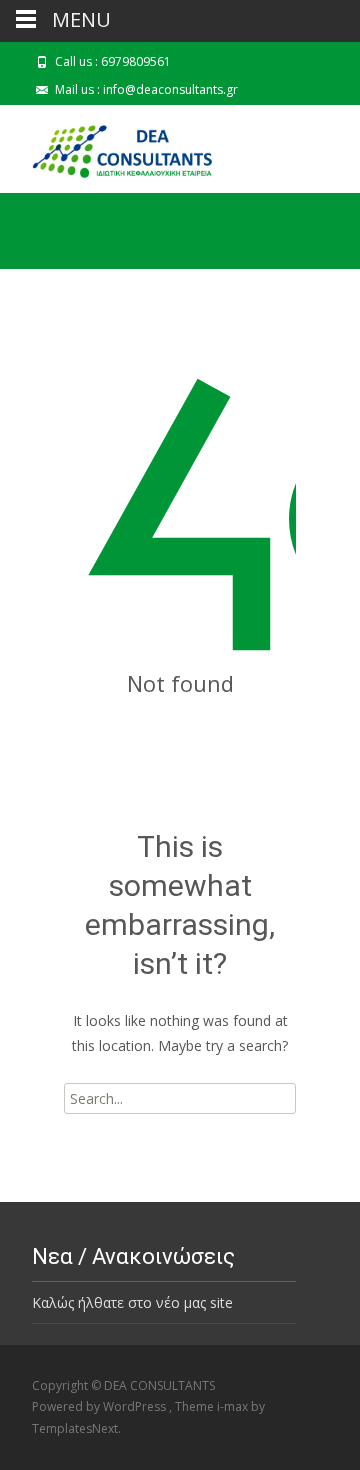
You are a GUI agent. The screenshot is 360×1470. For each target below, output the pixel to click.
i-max (234, 1406)
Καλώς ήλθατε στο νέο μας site (132, 1302)
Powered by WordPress (100, 1406)
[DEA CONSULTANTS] (112, 145)
